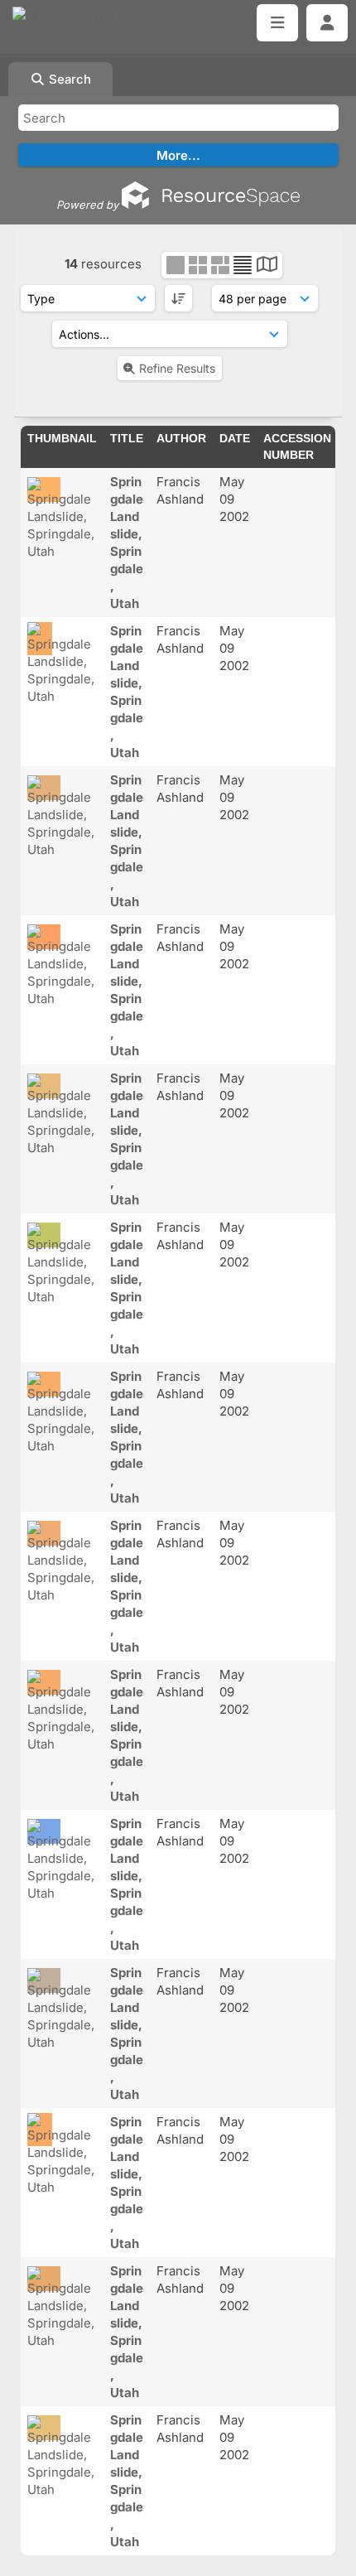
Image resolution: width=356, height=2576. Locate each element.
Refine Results (177, 368)
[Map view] (267, 266)
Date (235, 438)
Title (127, 438)
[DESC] (178, 298)
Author (181, 438)
